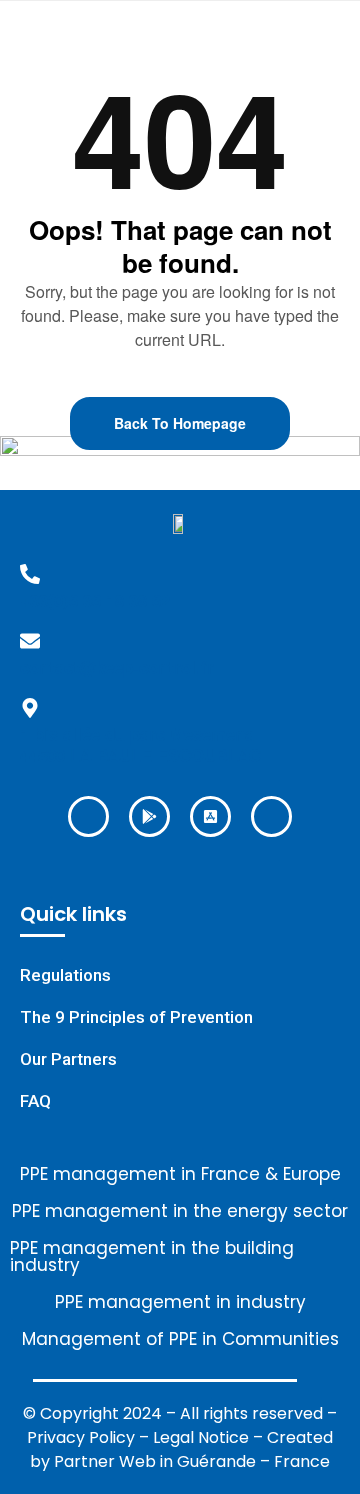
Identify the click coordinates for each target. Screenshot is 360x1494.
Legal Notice (201, 1437)
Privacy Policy (81, 1437)
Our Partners (68, 1059)
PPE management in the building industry (152, 1257)
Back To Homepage (180, 423)
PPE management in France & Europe (180, 1174)
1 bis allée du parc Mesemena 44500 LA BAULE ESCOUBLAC (140, 744)
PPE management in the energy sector (180, 1211)
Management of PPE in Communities (180, 1339)
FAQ (35, 1101)
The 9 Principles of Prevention (136, 1017)
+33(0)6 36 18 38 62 (95, 600)
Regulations (65, 975)
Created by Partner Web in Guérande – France (181, 1449)
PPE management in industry (180, 1302)
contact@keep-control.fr (117, 667)
